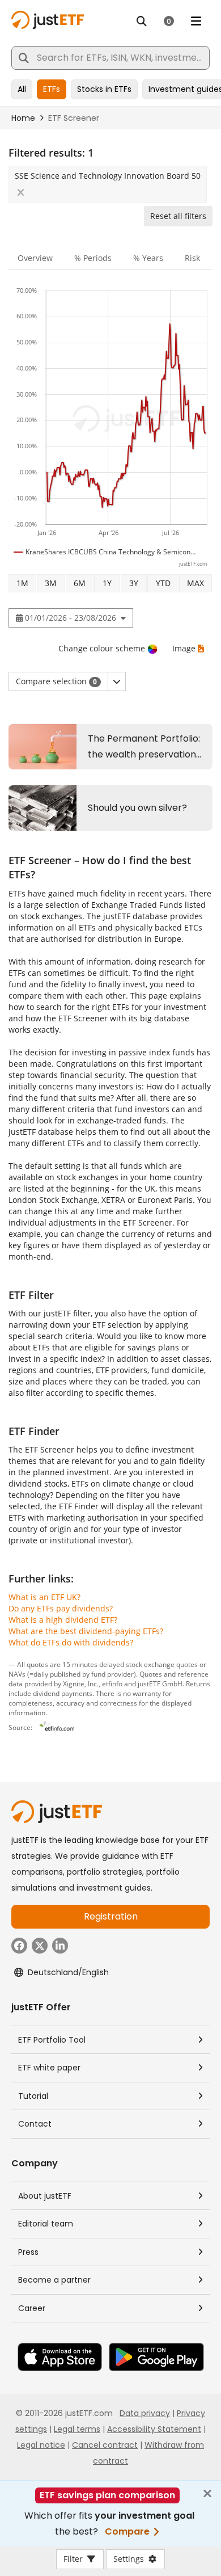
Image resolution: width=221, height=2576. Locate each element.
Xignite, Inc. (81, 1683)
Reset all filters (178, 216)
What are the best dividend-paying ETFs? (86, 1631)
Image (184, 648)
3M (51, 583)
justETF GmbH (160, 1683)
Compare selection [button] (56, 681)
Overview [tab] (35, 258)
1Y (107, 583)
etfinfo (112, 1683)
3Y (134, 583)
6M (80, 583)
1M (22, 583)
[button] (117, 681)
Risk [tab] (192, 258)
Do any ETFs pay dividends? (61, 1608)
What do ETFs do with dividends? (71, 1642)
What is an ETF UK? (44, 1597)
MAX (195, 583)
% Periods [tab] (93, 258)
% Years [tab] (148, 258)
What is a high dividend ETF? (63, 1620)
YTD (163, 583)
